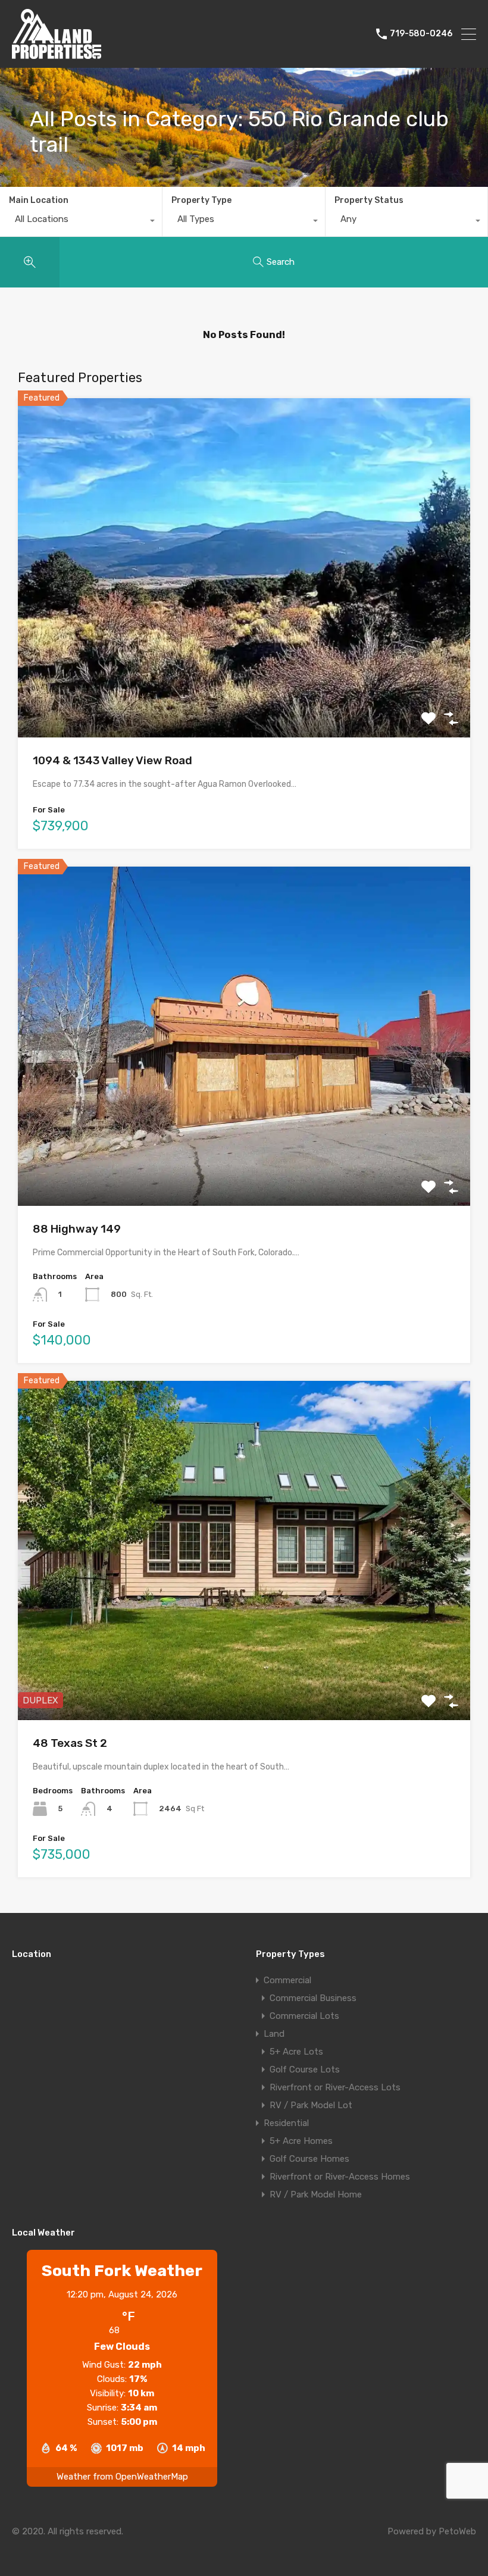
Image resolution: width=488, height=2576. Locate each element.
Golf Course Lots (305, 2069)
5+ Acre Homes (301, 2141)
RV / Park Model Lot (311, 2105)
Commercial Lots (304, 2016)
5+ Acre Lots (296, 2052)
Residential (286, 2123)
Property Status (369, 200)
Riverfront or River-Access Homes (340, 2177)
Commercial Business (313, 1998)
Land (274, 2034)
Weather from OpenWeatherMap (122, 2477)
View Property (244, 669)
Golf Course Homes (309, 2159)
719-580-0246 (421, 34)
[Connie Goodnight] (57, 54)
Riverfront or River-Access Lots (335, 2087)
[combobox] (81, 222)
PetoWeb (457, 2531)
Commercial (287, 1980)
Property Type (201, 200)
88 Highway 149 (77, 1229)
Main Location (39, 200)
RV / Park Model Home (316, 2194)
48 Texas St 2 (70, 1743)
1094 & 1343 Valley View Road (112, 760)
